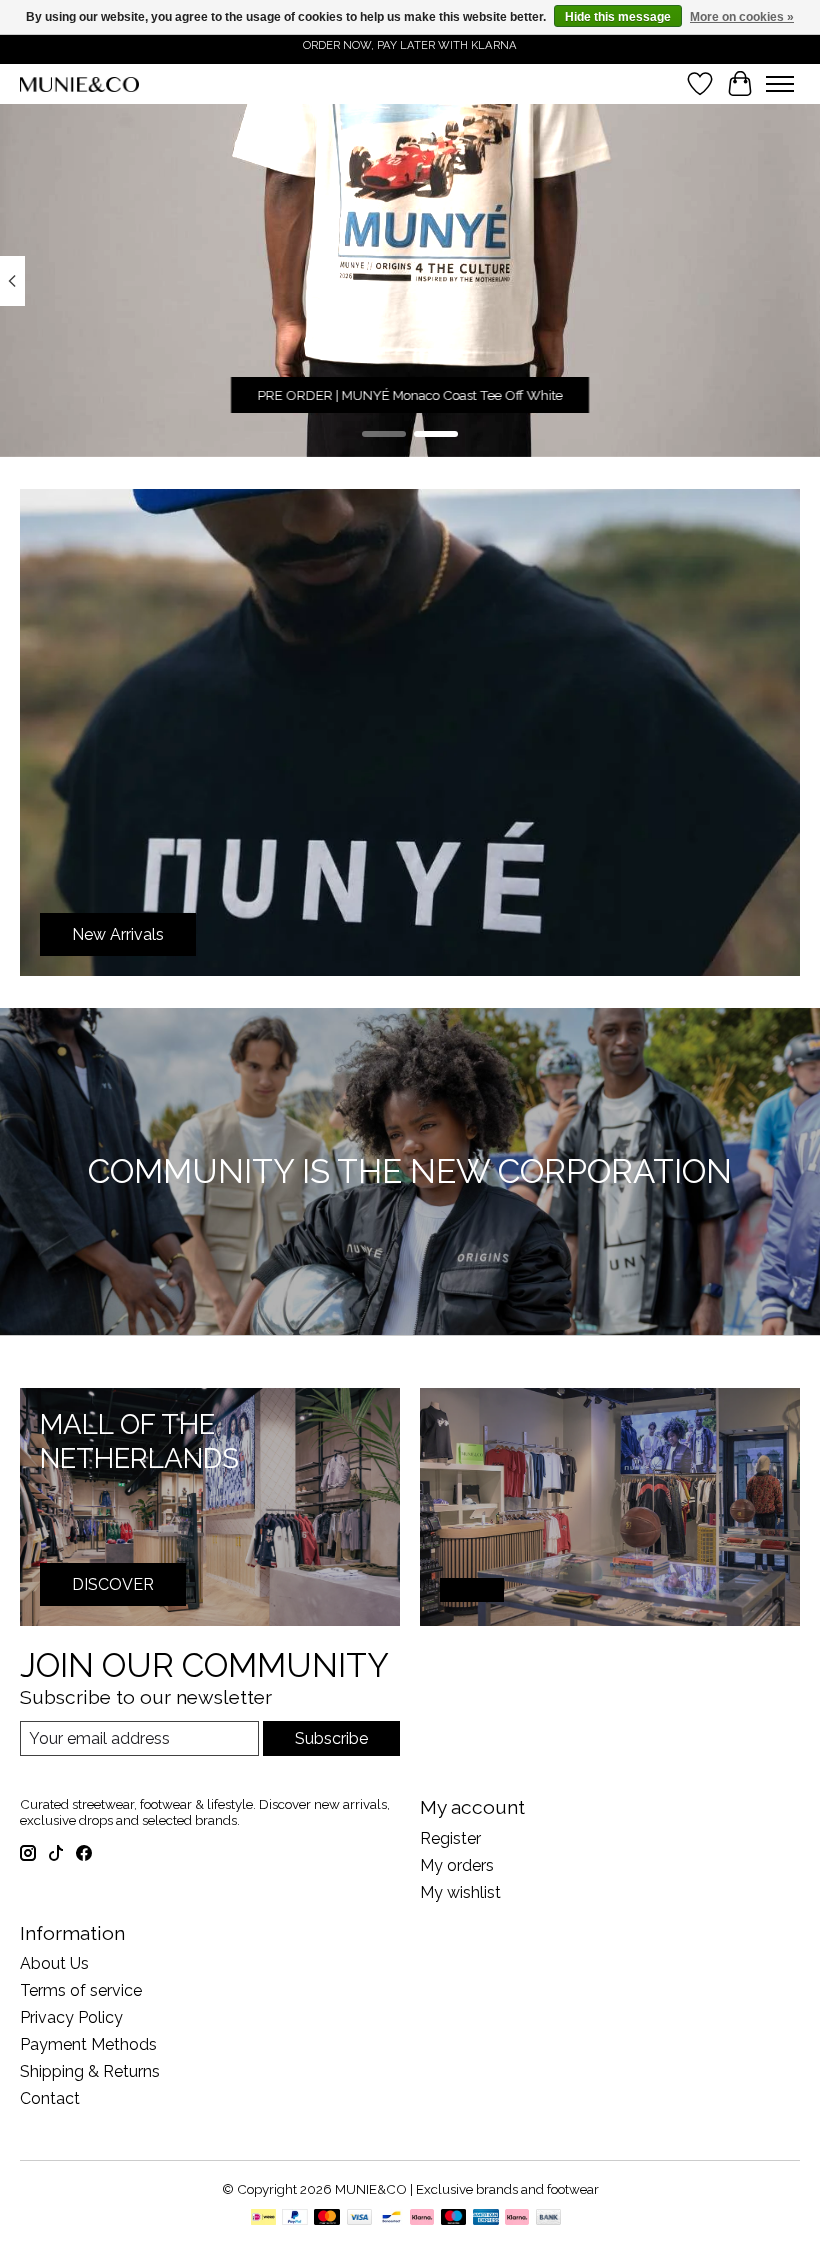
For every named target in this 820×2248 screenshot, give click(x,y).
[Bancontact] (391, 2218)
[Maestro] (454, 2218)
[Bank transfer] (549, 2218)
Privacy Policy (71, 2017)
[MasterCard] (327, 2218)
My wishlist (460, 1892)
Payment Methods (88, 2044)
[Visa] (360, 2218)
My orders (457, 1865)
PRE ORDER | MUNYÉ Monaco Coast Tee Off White (410, 396)
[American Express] (486, 2218)
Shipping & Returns (90, 2071)
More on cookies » (742, 17)
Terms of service (81, 1990)
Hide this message (618, 17)
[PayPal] (295, 2218)
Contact (50, 2098)
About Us (54, 1963)
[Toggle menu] (780, 84)
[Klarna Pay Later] (517, 2218)
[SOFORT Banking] (422, 2218)
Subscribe (331, 1738)
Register (450, 1838)
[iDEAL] (263, 2218)
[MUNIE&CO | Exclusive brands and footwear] (79, 84)
